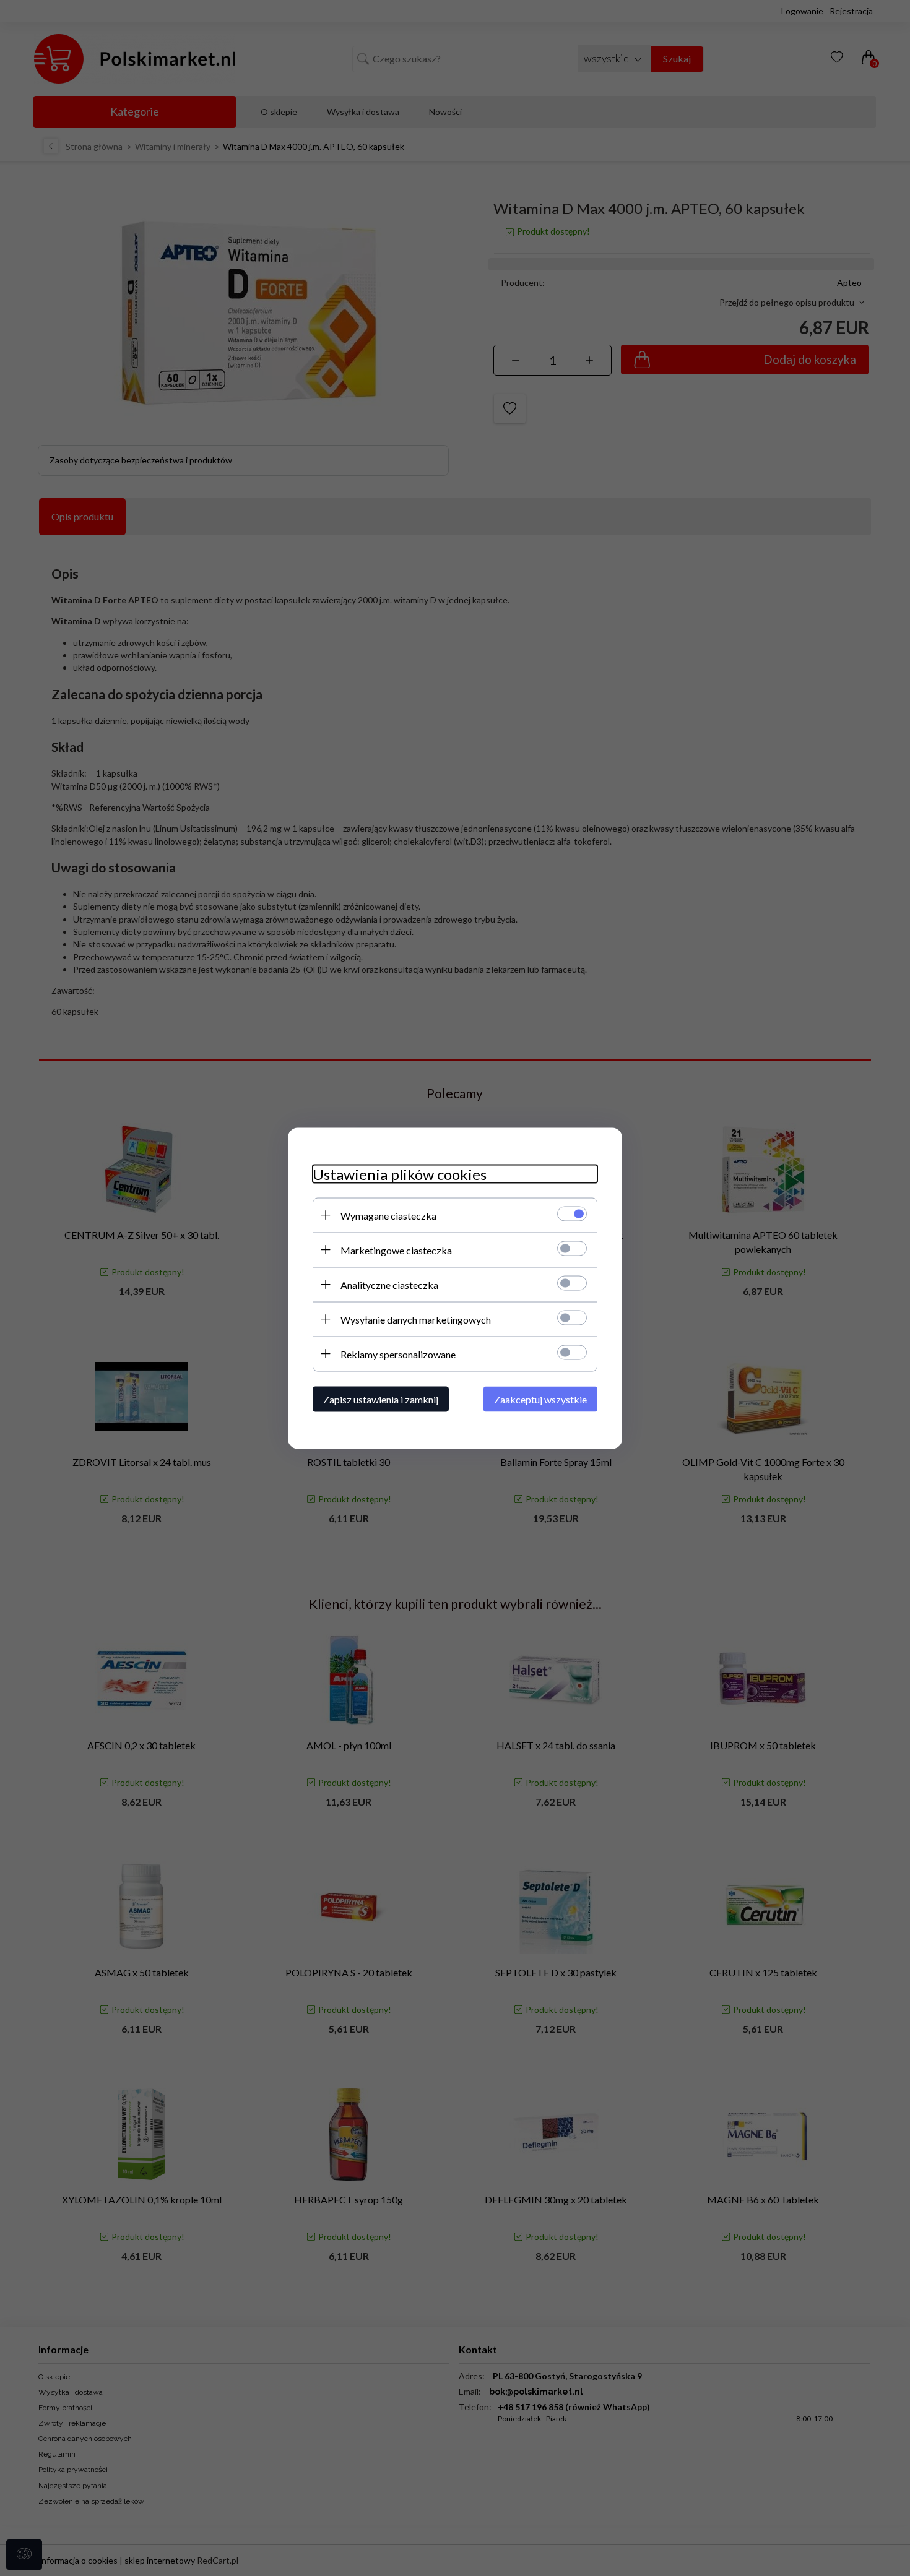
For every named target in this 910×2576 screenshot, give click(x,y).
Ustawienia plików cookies (400, 1174)
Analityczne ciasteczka (389, 1284)
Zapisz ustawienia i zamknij (381, 1399)
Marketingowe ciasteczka (396, 1250)
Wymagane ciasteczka (388, 1215)
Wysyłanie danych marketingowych (416, 1319)
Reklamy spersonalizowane (398, 1354)
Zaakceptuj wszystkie (540, 1399)
